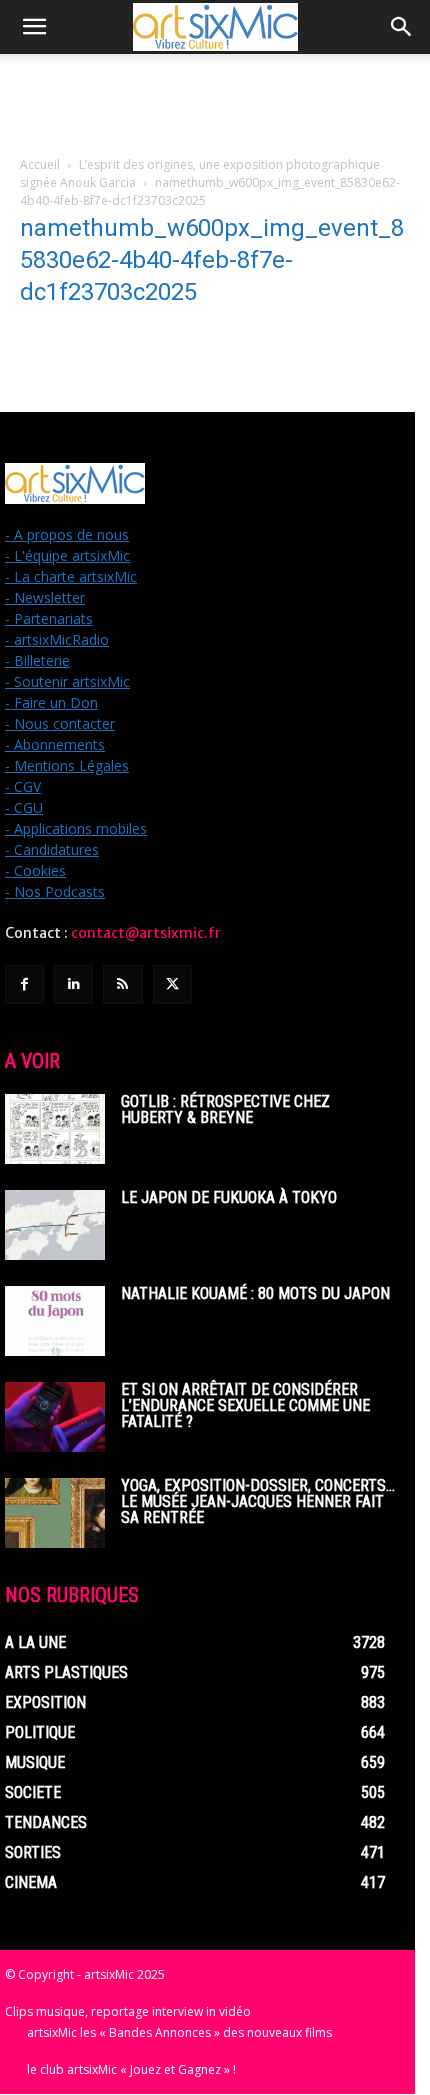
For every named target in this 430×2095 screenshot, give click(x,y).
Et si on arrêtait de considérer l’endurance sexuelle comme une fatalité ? (245, 1405)
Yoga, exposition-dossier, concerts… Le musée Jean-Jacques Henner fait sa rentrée (258, 1501)
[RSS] (122, 984)
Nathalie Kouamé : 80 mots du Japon (255, 1293)
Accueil (40, 164)
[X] (172, 984)
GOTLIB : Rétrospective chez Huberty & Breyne (225, 1109)
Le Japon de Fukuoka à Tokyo (229, 1197)
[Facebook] (24, 984)
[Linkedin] (73, 984)
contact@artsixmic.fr (146, 933)
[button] (34, 27)
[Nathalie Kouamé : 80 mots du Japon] (55, 1321)
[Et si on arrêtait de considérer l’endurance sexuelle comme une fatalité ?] (55, 1417)
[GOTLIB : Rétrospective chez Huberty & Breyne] (55, 1129)
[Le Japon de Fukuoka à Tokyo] (55, 1225)
